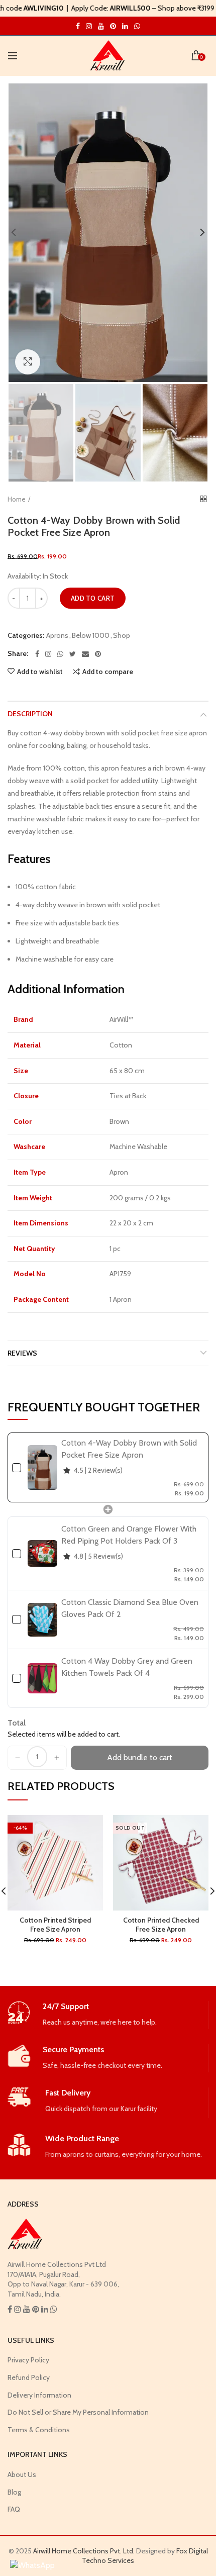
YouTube (101, 26)
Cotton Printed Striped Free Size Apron (55, 1925)
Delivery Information (39, 2395)
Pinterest (113, 26)
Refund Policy (29, 2377)
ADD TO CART (93, 598)
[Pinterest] (98, 654)
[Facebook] (37, 654)
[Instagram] (48, 654)
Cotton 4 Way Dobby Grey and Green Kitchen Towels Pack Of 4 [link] (127, 1667)
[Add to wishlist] (89, 1829)
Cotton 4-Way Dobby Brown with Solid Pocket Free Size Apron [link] (129, 1449)
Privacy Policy (28, 2360)
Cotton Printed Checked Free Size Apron (161, 1925)
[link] (42, 1467)
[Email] (85, 654)
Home (17, 499)
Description (30, 714)
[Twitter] (73, 654)
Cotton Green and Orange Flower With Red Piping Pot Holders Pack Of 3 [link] (129, 1535)
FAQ (14, 2509)
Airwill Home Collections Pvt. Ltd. (84, 2551)
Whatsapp (137, 26)
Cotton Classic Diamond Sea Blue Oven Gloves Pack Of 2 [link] (130, 1608)
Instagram (78, 26)
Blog (14, 2492)
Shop (122, 636)
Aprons (57, 636)
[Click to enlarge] (28, 362)
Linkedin (125, 26)
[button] (18, 1758)
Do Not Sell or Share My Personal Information (78, 2412)
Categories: (26, 636)
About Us (22, 2474)
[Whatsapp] (60, 654)
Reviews (22, 1353)
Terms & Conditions (39, 2430)
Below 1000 (91, 636)
